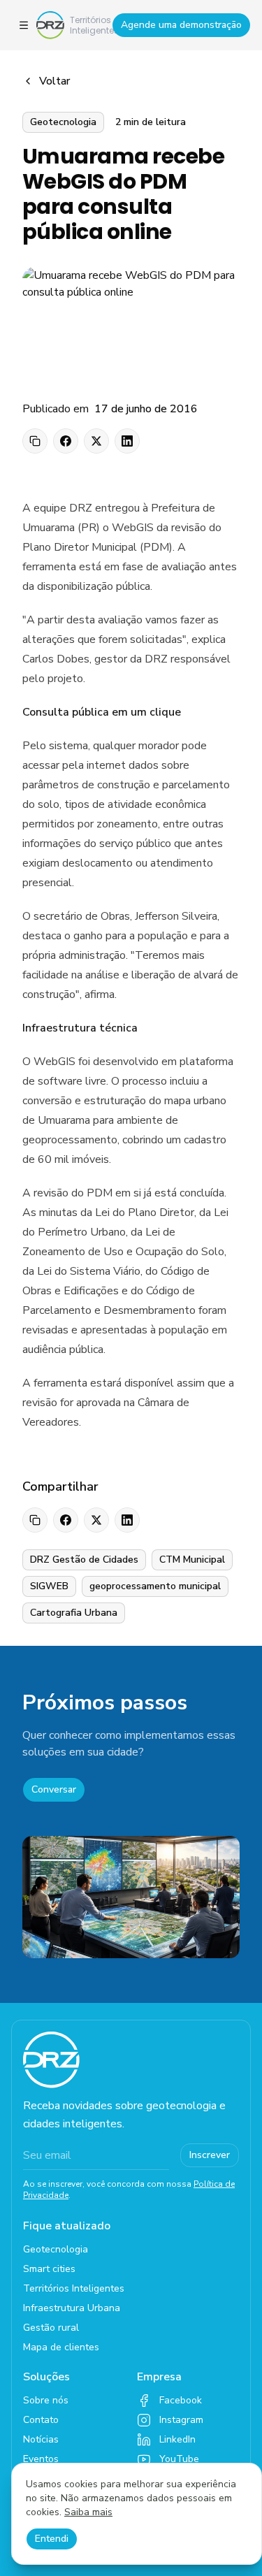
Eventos (41, 2459)
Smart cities (49, 2269)
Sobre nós (46, 2400)
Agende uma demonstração (181, 25)
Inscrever (210, 2155)
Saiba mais (88, 2512)
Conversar (54, 1789)
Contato (41, 2420)
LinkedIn (177, 2439)
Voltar (54, 81)
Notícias (41, 2439)
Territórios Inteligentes (74, 2288)
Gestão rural (51, 2328)
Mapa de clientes (61, 2347)
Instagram (181, 2420)
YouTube (179, 2459)
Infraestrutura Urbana (72, 2308)
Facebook (181, 2400)
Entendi (52, 2539)
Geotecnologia (56, 2249)
